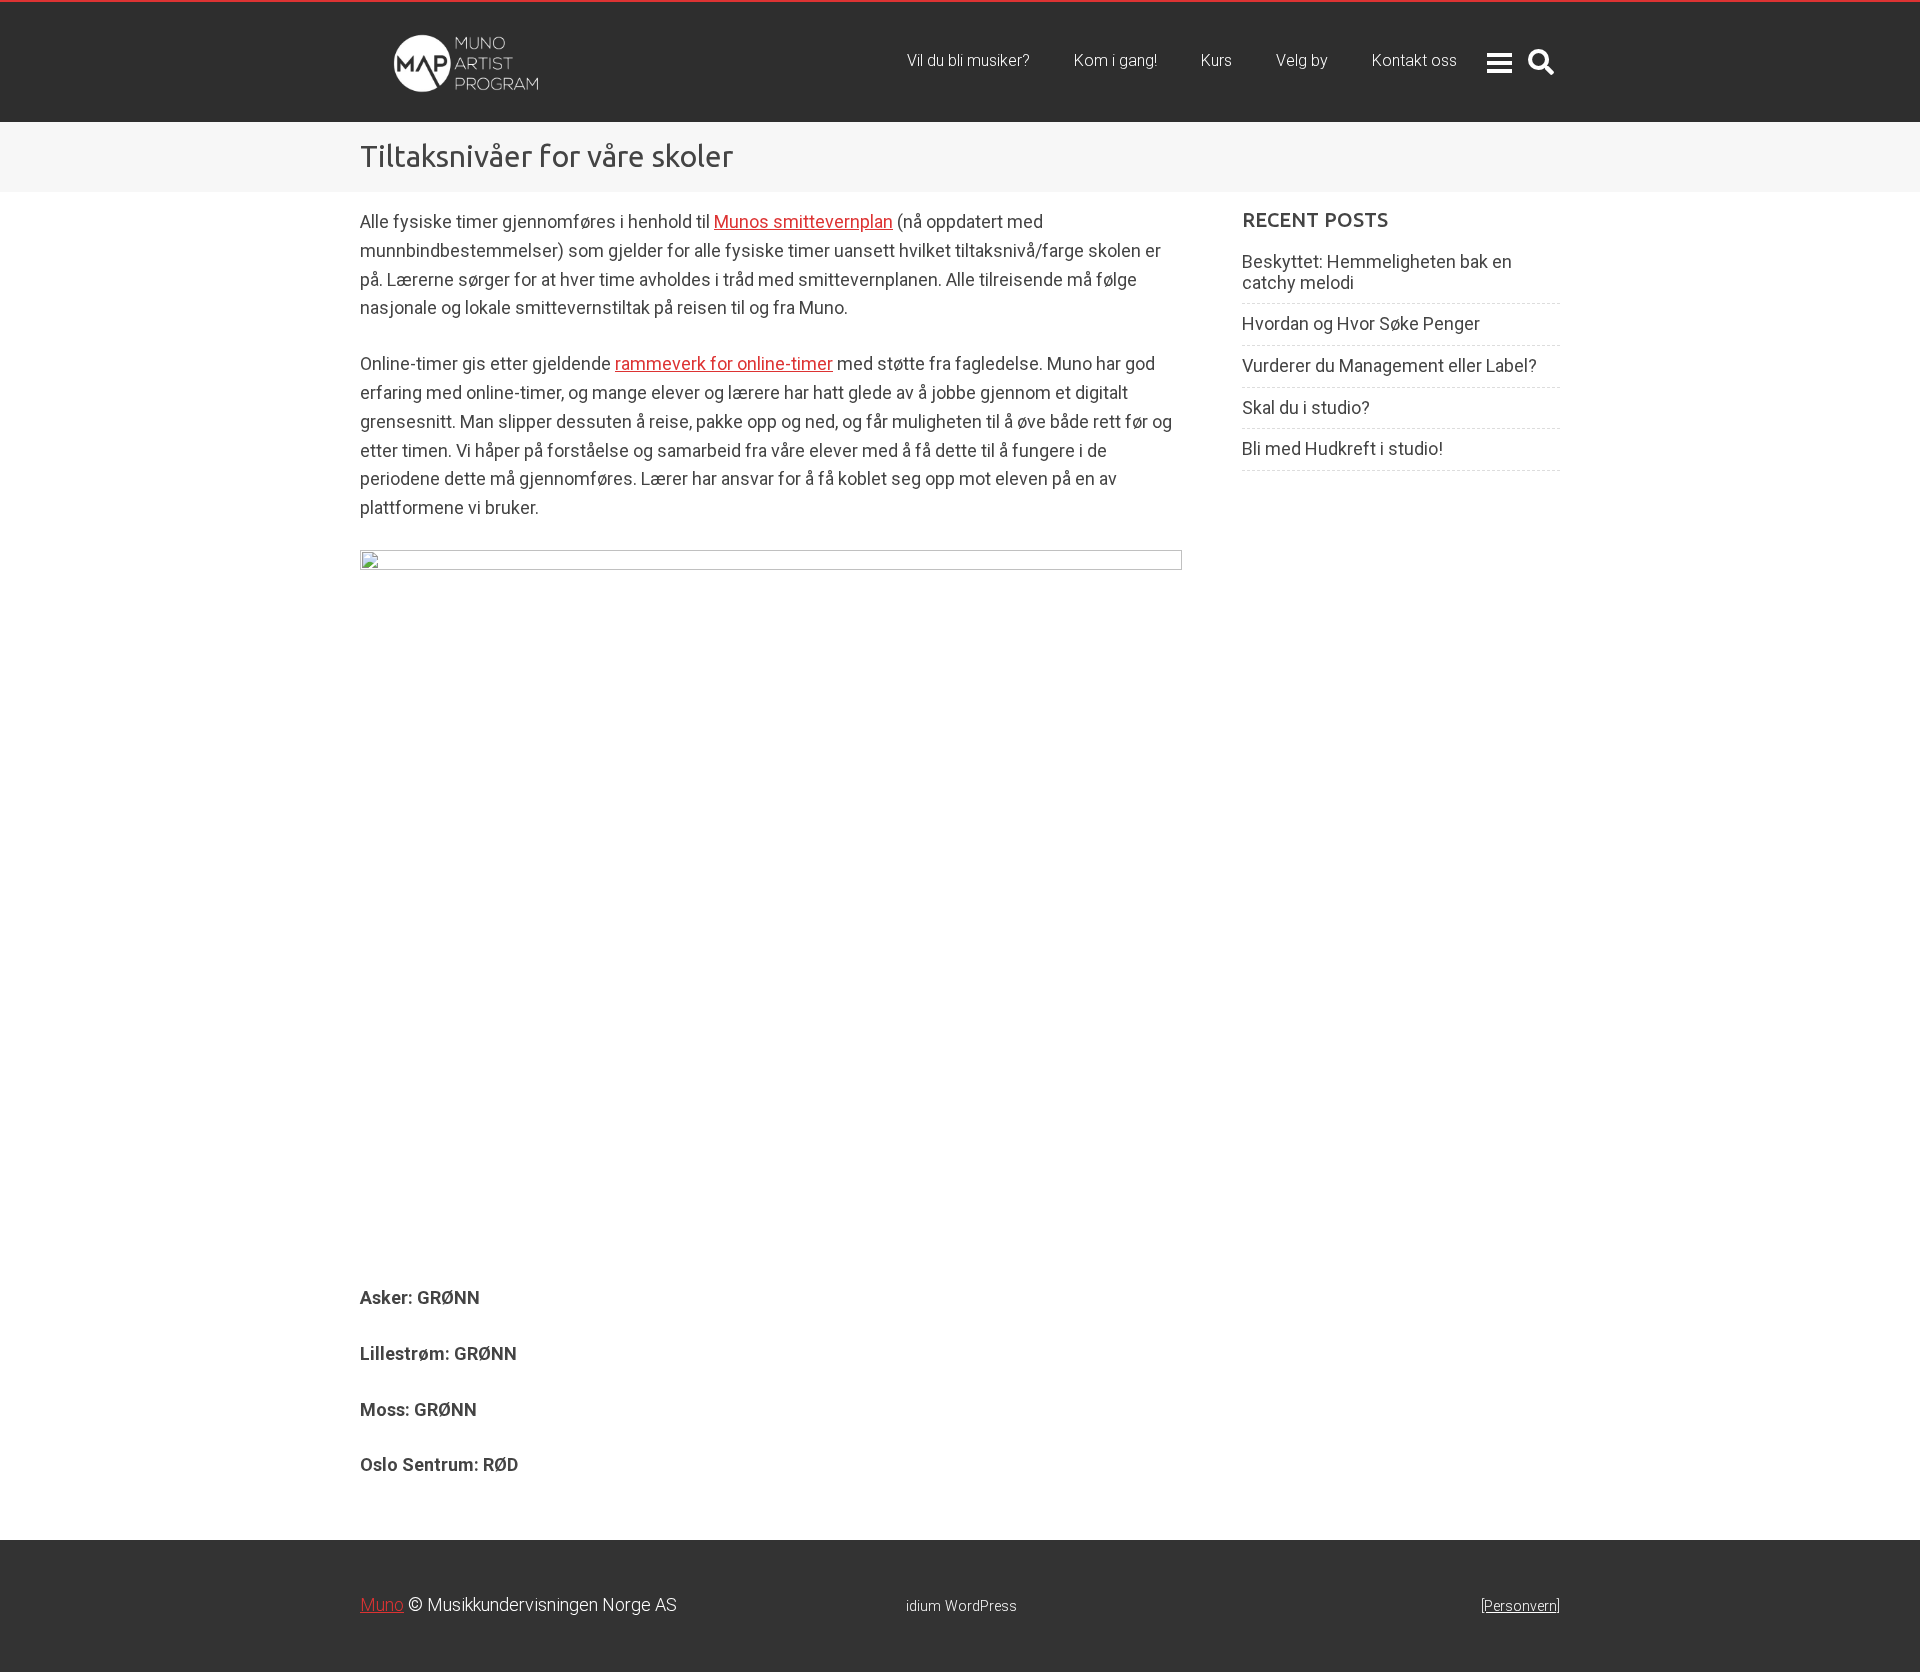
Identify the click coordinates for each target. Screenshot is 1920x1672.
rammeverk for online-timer (724, 363)
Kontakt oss (1414, 60)
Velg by (1302, 60)
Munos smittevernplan (803, 221)
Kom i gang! (1115, 60)
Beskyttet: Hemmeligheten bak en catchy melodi (1377, 272)
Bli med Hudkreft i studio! (1342, 449)
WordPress (961, 1606)
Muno (382, 1604)
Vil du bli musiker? (968, 60)
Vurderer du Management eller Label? (1389, 366)
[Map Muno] (424, 62)
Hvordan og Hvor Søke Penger (1361, 324)
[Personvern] (1520, 1606)
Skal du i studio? (1306, 408)
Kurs (1216, 60)
